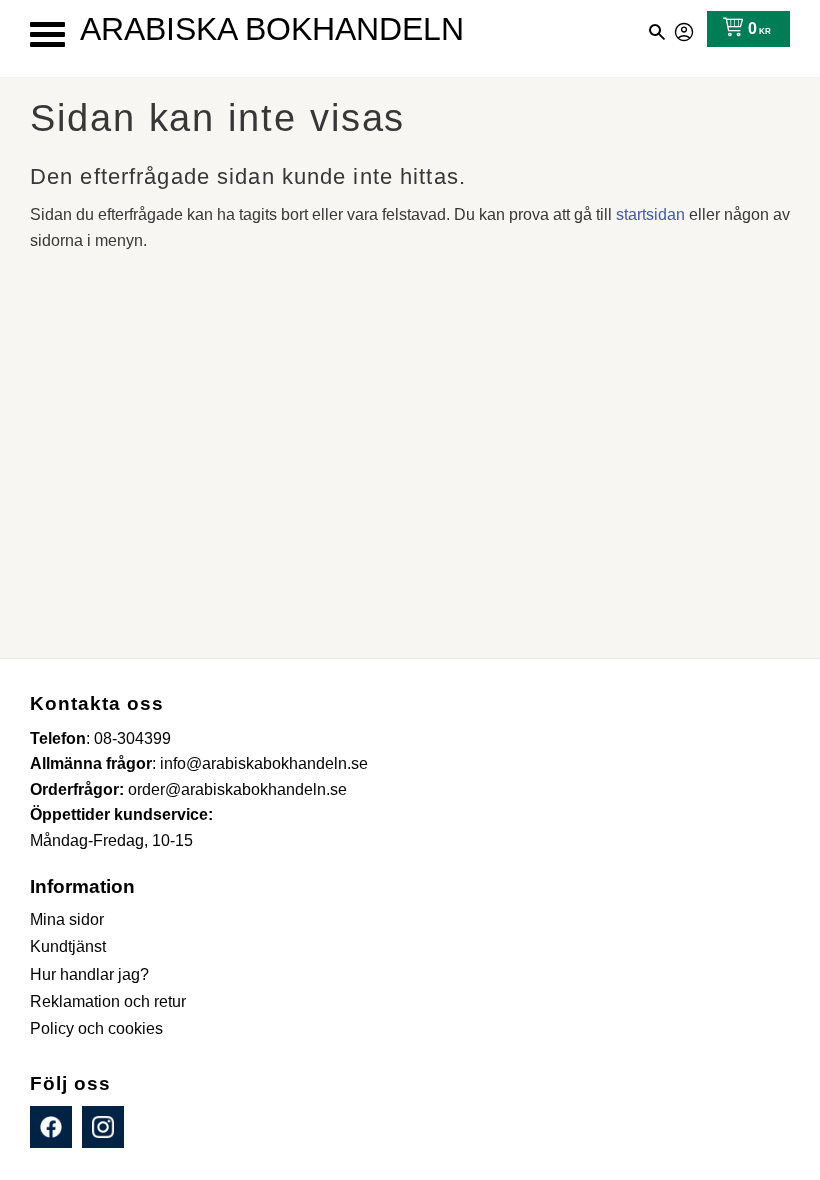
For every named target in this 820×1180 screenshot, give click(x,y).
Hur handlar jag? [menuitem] (89, 974)
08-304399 (132, 738)
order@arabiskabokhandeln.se (237, 789)
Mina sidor (685, 29)
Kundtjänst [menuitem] (68, 946)
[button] (47, 34)
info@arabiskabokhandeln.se (264, 763)
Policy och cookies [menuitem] (96, 1028)
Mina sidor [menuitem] (67, 919)
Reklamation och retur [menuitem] (108, 1001)
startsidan (650, 214)
